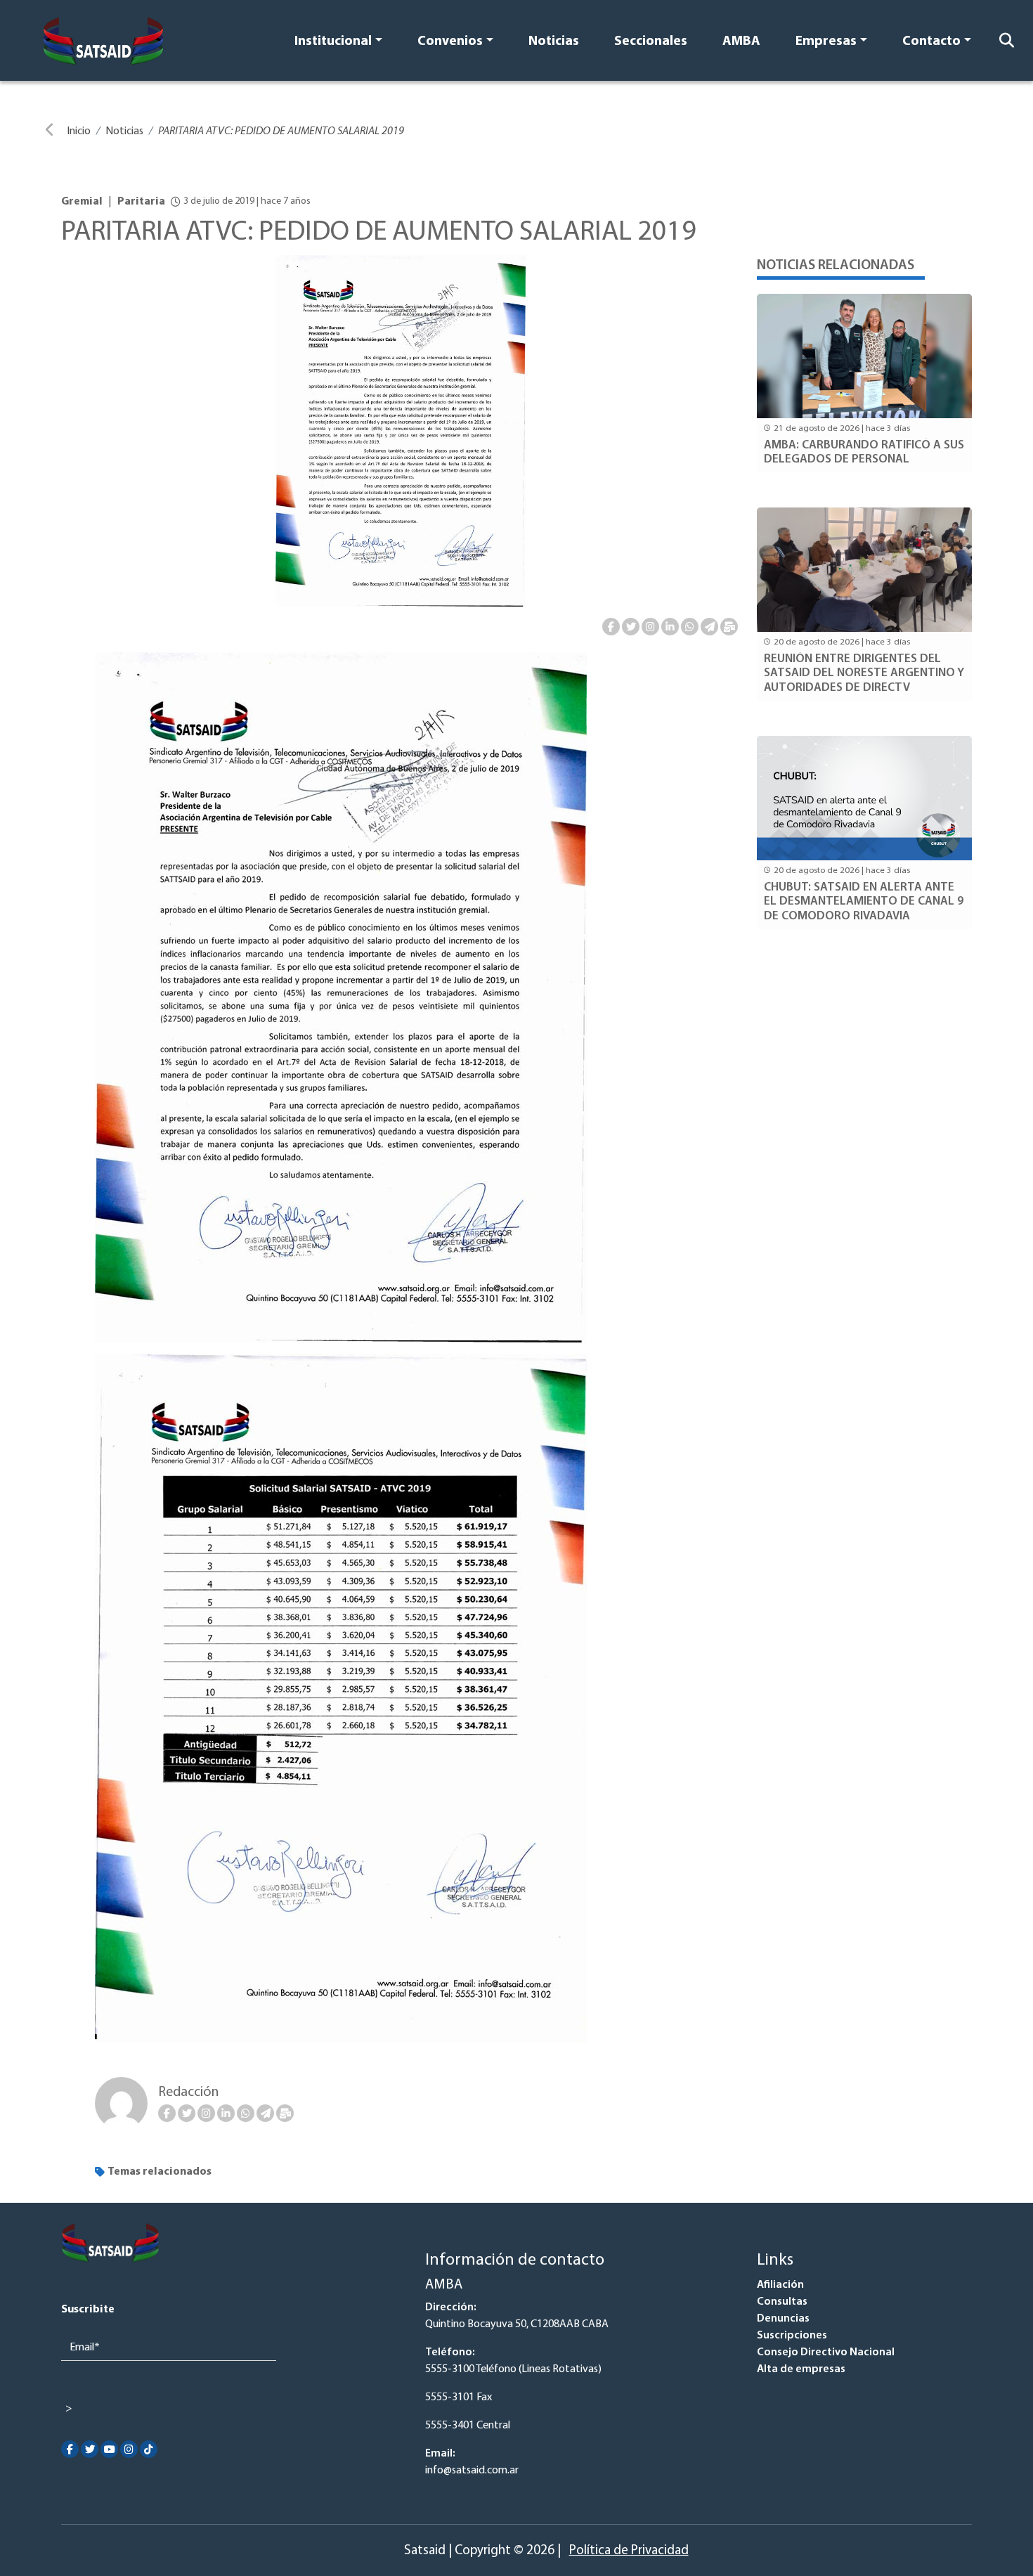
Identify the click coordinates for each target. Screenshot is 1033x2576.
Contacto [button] (931, 42)
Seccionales (651, 42)
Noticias (554, 42)
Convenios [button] (450, 42)
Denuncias (783, 2319)
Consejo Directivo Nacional (826, 2352)
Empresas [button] (826, 42)
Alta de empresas (801, 2369)
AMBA (741, 42)
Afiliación (780, 2285)
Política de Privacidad (629, 2551)
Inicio (79, 131)
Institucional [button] (333, 42)
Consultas (782, 2302)
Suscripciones (792, 2336)
